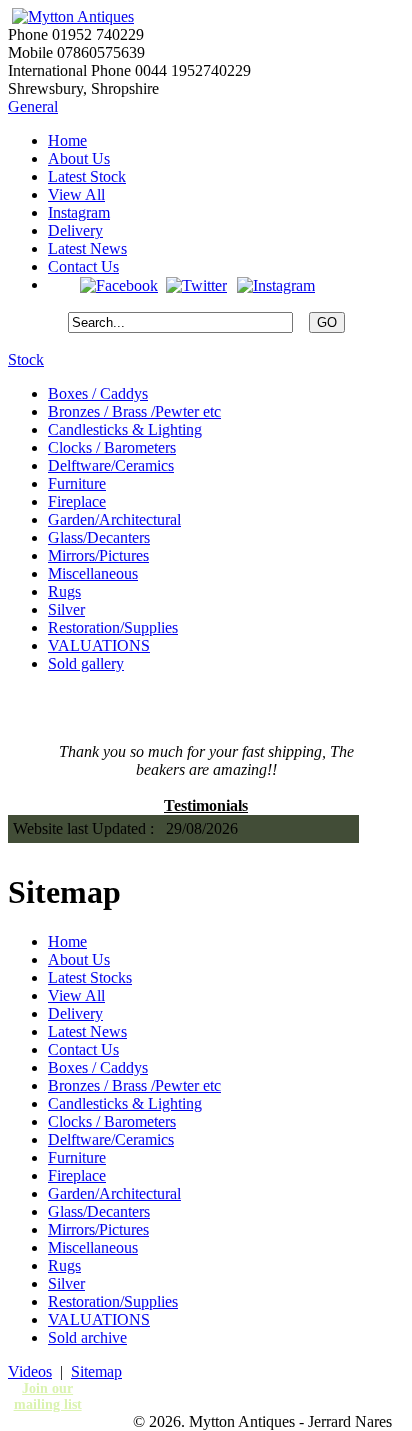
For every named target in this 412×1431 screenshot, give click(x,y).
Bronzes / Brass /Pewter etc (134, 411)
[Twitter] (196, 284)
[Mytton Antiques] (71, 16)
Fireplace (77, 501)
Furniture (77, 483)
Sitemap (96, 1371)
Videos (30, 1371)
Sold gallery (86, 663)
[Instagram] (275, 284)
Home (67, 140)
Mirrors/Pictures (98, 555)
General (33, 106)
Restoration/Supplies (113, 627)
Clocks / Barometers (112, 447)
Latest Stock (87, 176)
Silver (66, 609)
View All (76, 194)
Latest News (87, 248)
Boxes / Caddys (98, 393)
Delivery (75, 230)
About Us (79, 158)
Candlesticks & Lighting (125, 429)
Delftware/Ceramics (111, 465)
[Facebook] (119, 284)
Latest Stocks (90, 977)
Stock (26, 359)
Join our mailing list (48, 1396)
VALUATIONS (99, 645)
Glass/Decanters (99, 537)
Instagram (79, 212)
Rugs (64, 591)
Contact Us (83, 266)
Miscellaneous (93, 573)
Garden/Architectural (114, 519)
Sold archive (87, 1337)
